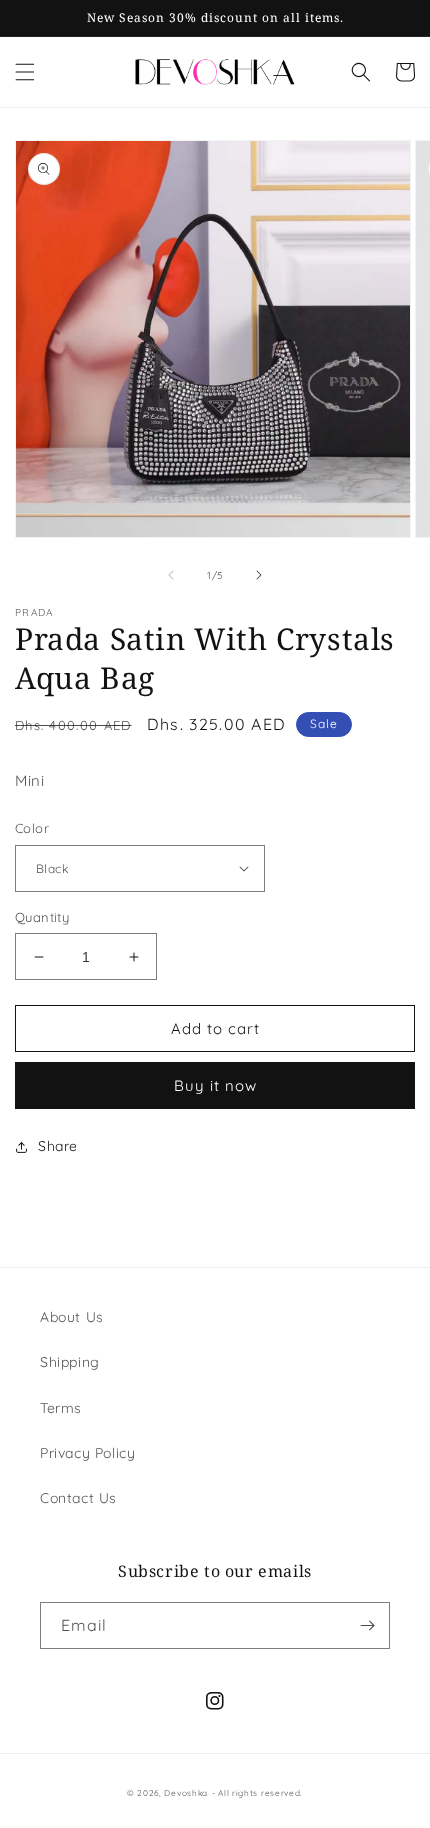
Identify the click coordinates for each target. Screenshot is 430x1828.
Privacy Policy (87, 1453)
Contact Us (78, 1498)
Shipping (70, 1362)
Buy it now (215, 1085)
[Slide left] (171, 575)
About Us (72, 1317)
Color (32, 828)
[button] (25, 72)
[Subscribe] (367, 1625)
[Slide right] (259, 575)
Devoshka (186, 1793)
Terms (61, 1408)
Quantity (42, 917)
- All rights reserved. (257, 1793)
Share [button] (58, 1146)
